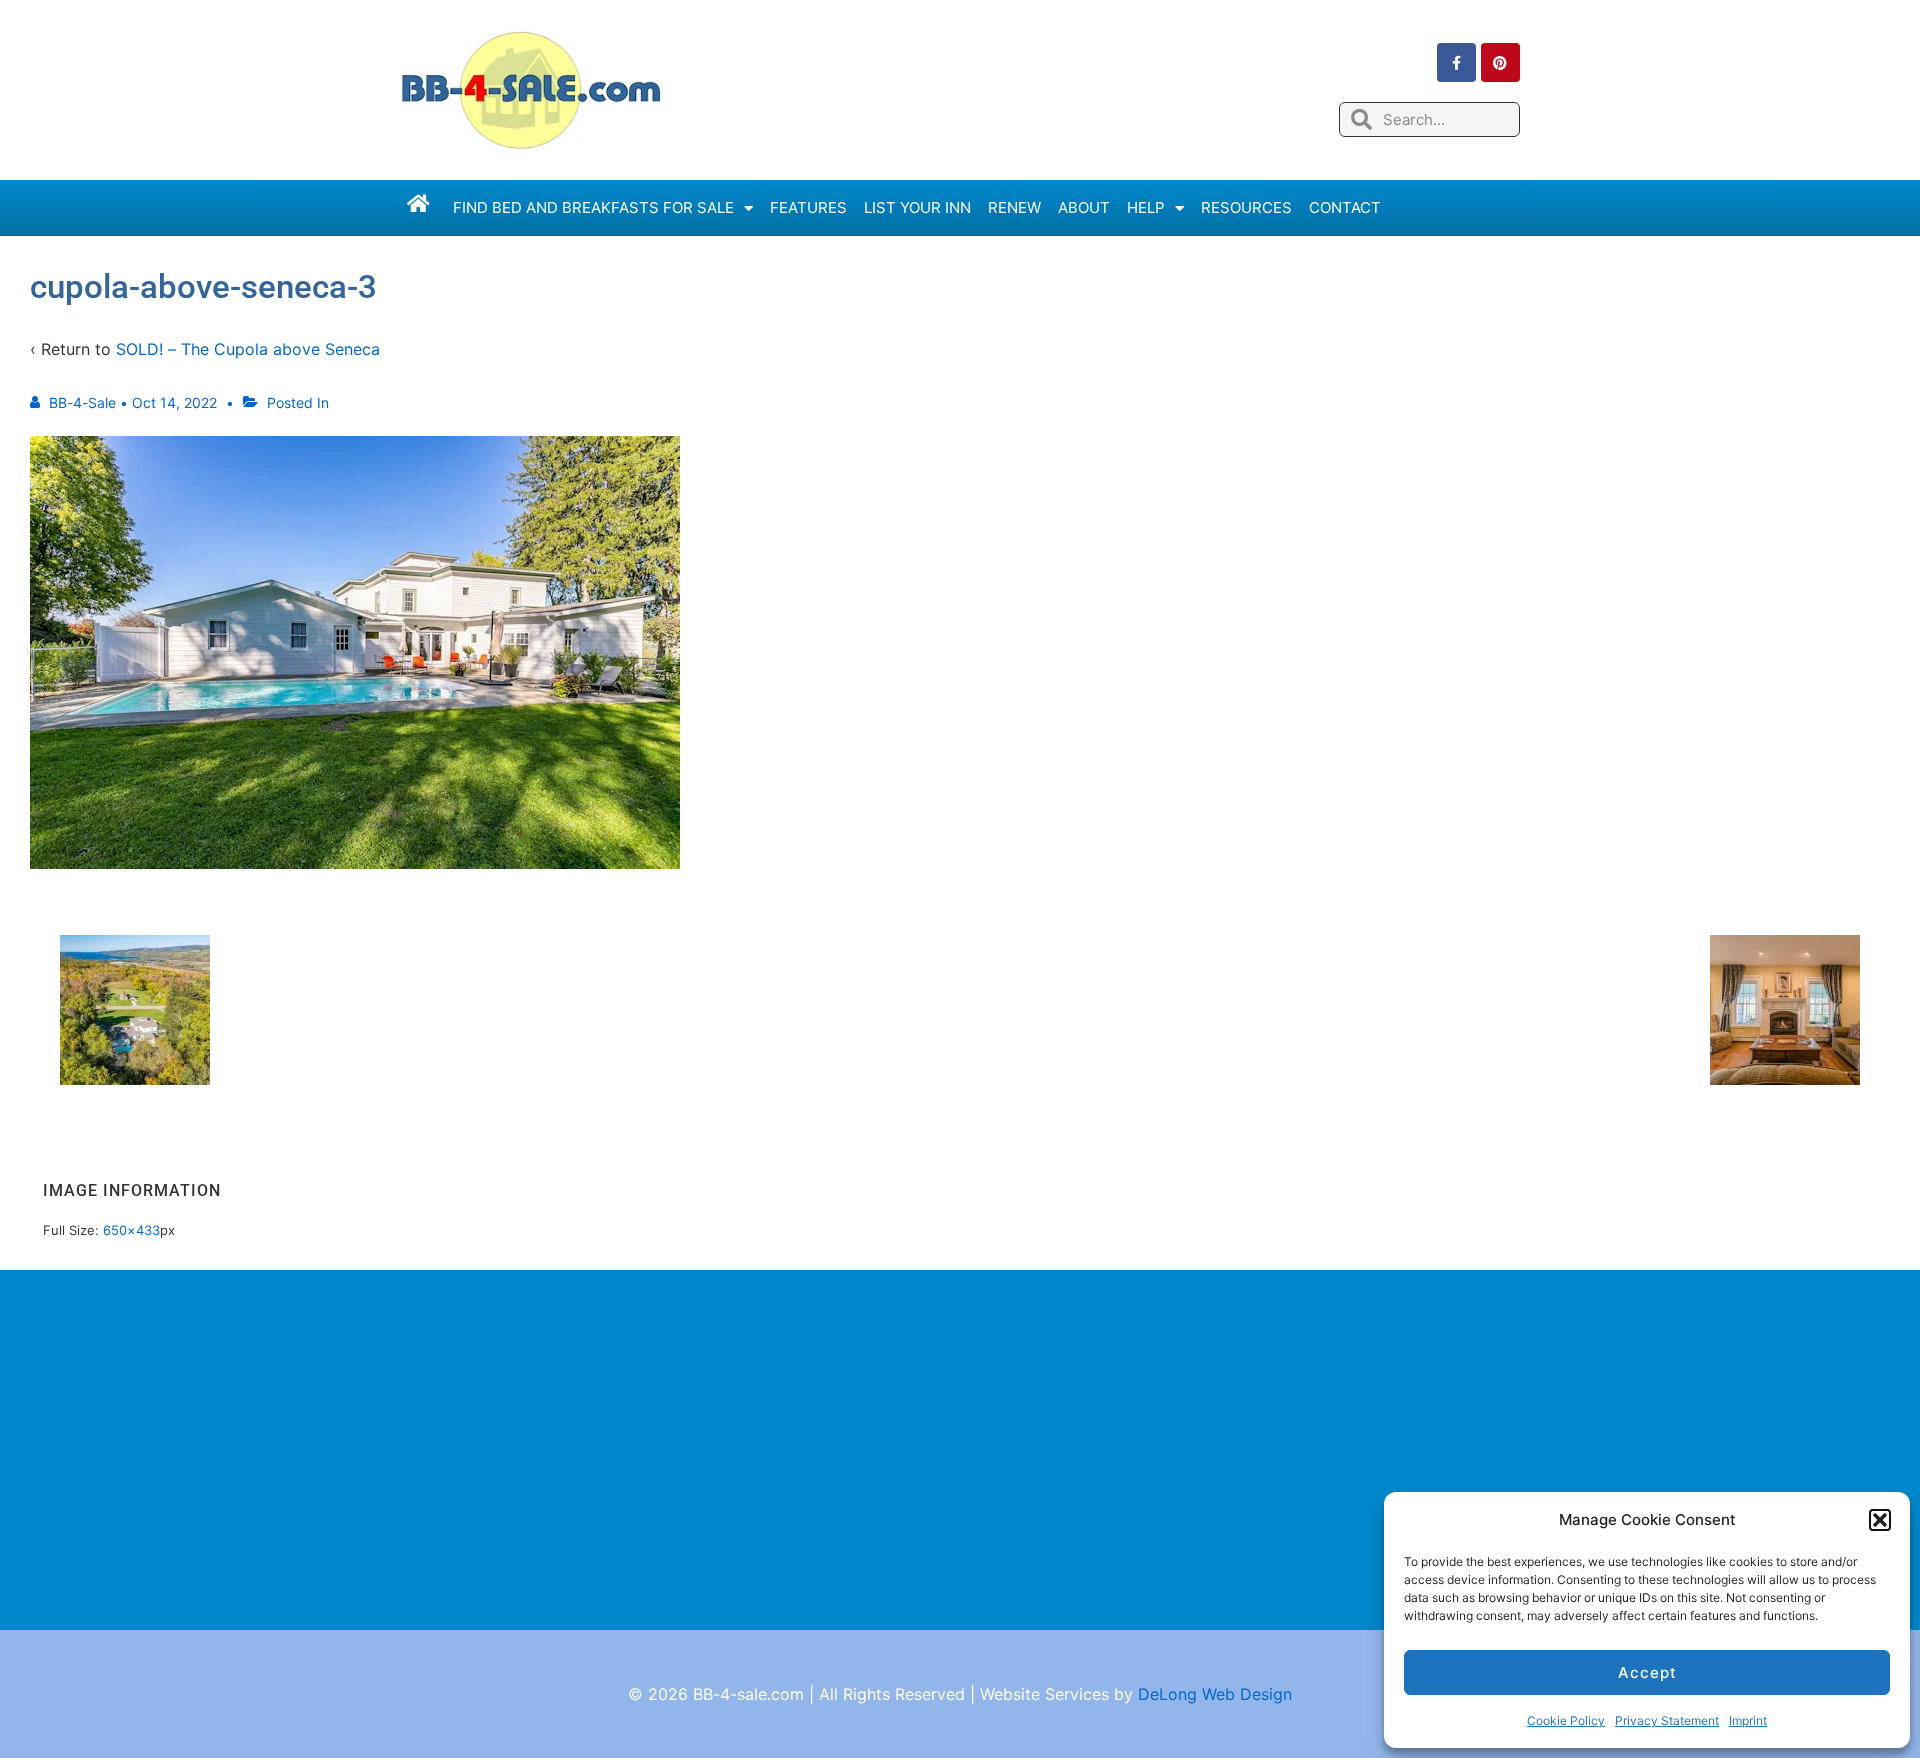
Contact (1345, 207)
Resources (1246, 207)
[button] (1880, 1520)
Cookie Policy (1566, 1720)
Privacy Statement (1667, 1720)
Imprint (1748, 1720)
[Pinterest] (1500, 62)
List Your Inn (917, 207)
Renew (1014, 207)
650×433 (131, 1230)
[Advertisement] (960, 1450)
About (1084, 207)
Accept (1647, 1672)
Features (808, 207)
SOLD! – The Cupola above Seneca (248, 349)
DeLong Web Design (1215, 1694)
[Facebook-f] (1456, 62)
